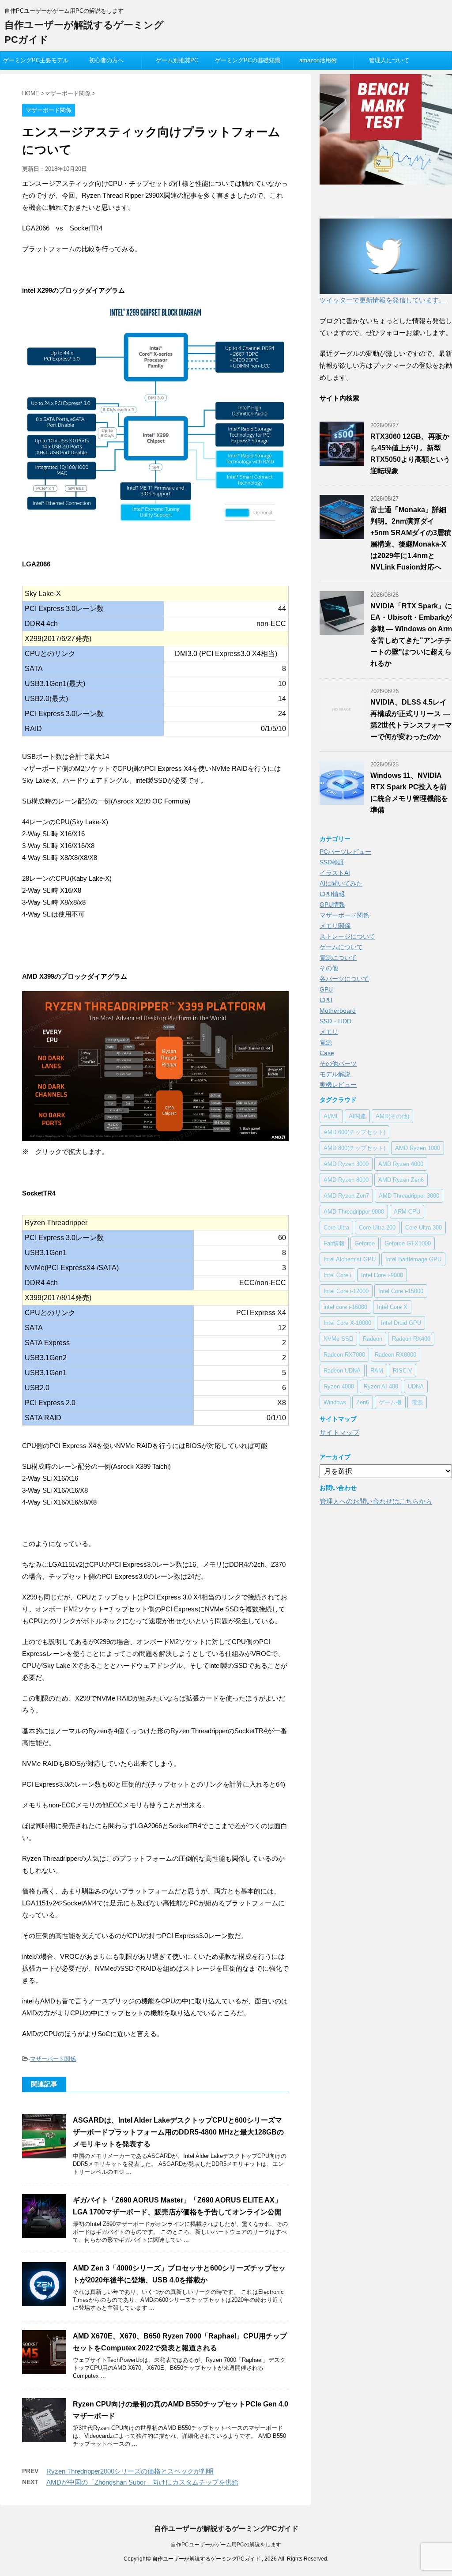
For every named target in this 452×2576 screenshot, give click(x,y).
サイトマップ (339, 1432)
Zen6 (363, 1402)
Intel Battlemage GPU (413, 1259)
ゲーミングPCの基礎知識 (248, 60)
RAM (377, 1371)
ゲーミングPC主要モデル (36, 60)
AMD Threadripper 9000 (354, 1212)
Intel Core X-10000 (347, 1323)
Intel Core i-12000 (346, 1291)
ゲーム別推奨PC (177, 60)
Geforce (365, 1243)
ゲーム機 (390, 1402)
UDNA (416, 1386)
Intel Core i (337, 1275)
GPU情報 (332, 905)
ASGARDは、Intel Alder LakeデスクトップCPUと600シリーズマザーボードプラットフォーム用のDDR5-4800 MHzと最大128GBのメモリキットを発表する (178, 2132)
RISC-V (403, 1371)
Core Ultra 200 (377, 1228)
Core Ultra (336, 1228)
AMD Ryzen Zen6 (401, 1180)
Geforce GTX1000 (408, 1243)
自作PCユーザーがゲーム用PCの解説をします (226, 2545)
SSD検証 (332, 862)
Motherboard (338, 1011)
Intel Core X (392, 1307)
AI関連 (357, 1116)
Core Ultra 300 (424, 1228)
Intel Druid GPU (401, 1323)
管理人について (389, 60)
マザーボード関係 (53, 2059)
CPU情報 (332, 894)
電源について (338, 958)
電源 (326, 1042)
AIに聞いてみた (341, 883)
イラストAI (335, 873)
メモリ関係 (335, 926)
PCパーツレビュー (345, 852)
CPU (326, 1000)
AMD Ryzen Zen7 (346, 1196)
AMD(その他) (392, 1116)
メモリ (329, 1032)
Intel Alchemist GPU (350, 1259)
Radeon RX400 (411, 1339)
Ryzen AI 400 (381, 1386)
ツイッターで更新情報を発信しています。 (382, 300)
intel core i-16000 (345, 1307)
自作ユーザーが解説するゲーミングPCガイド (226, 2529)
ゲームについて (341, 947)
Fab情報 (334, 1243)
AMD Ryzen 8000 (346, 1180)
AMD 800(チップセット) (354, 1148)
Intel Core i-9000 (382, 1275)
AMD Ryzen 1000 (418, 1148)
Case (327, 1053)
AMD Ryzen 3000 (346, 1164)
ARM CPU (407, 1212)
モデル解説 (335, 1074)
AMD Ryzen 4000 (401, 1164)
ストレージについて (347, 936)
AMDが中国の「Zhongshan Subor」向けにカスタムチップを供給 (142, 2482)
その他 (329, 968)
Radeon (373, 1339)
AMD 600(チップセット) (354, 1132)
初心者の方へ (106, 60)
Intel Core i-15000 (401, 1291)
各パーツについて (344, 979)
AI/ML (331, 1116)
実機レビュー (338, 1085)
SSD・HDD (335, 1021)
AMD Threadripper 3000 (409, 1196)
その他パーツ (338, 1064)
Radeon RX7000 (344, 1355)
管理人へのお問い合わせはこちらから (376, 1501)
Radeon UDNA (342, 1371)
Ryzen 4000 (339, 1386)
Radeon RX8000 (395, 1355)
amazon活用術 (318, 60)
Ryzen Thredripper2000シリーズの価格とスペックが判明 (130, 2471)
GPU (326, 989)
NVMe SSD (338, 1339)
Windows (335, 1402)
